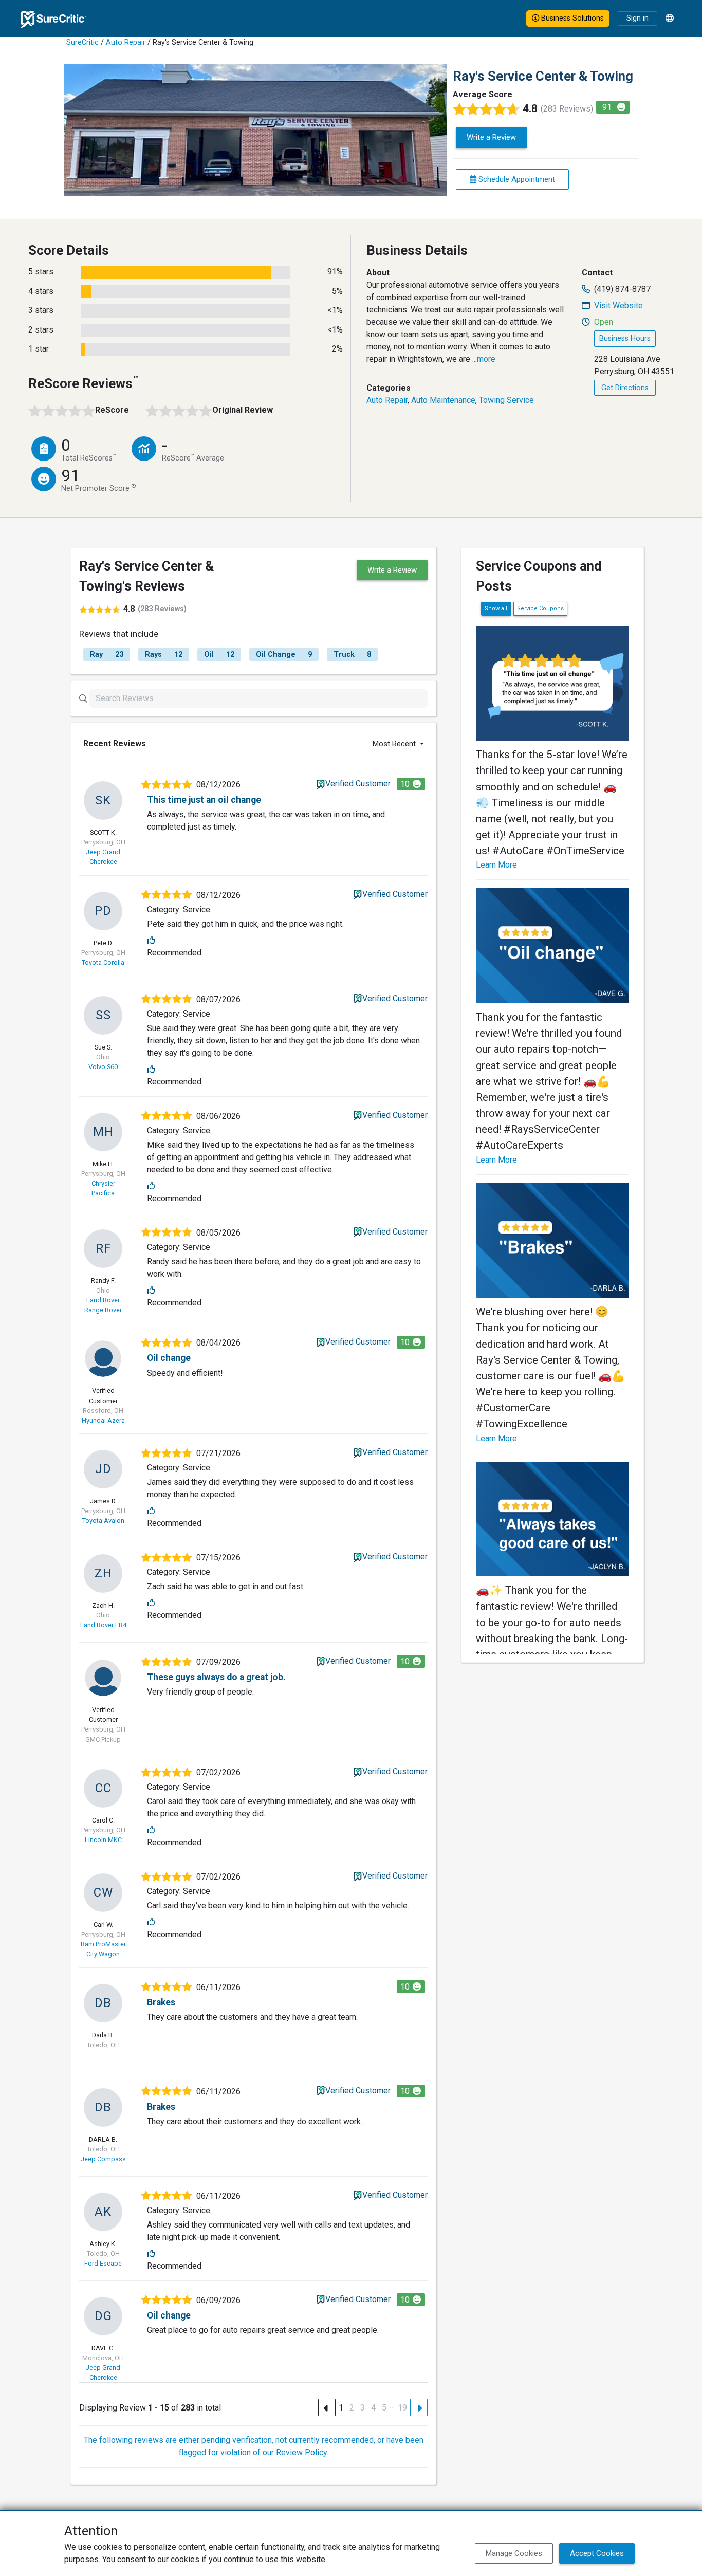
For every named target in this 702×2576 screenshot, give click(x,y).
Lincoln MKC (103, 1840)
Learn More (496, 865)
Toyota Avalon (103, 1521)
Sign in (638, 18)
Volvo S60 (103, 1067)
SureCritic (82, 42)
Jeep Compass (103, 2159)
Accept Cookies (597, 2553)
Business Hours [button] (625, 338)
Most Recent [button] (395, 744)
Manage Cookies (514, 2553)
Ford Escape (103, 2263)
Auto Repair (126, 42)
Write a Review (491, 137)
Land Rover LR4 (103, 1625)
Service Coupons (540, 608)
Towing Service (506, 400)
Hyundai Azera (103, 1420)
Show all (496, 608)
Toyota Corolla (103, 962)
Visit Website (618, 306)
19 (402, 2408)
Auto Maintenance (443, 400)
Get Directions (625, 388)
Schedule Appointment (516, 179)
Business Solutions (571, 18)
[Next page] (419, 2407)
